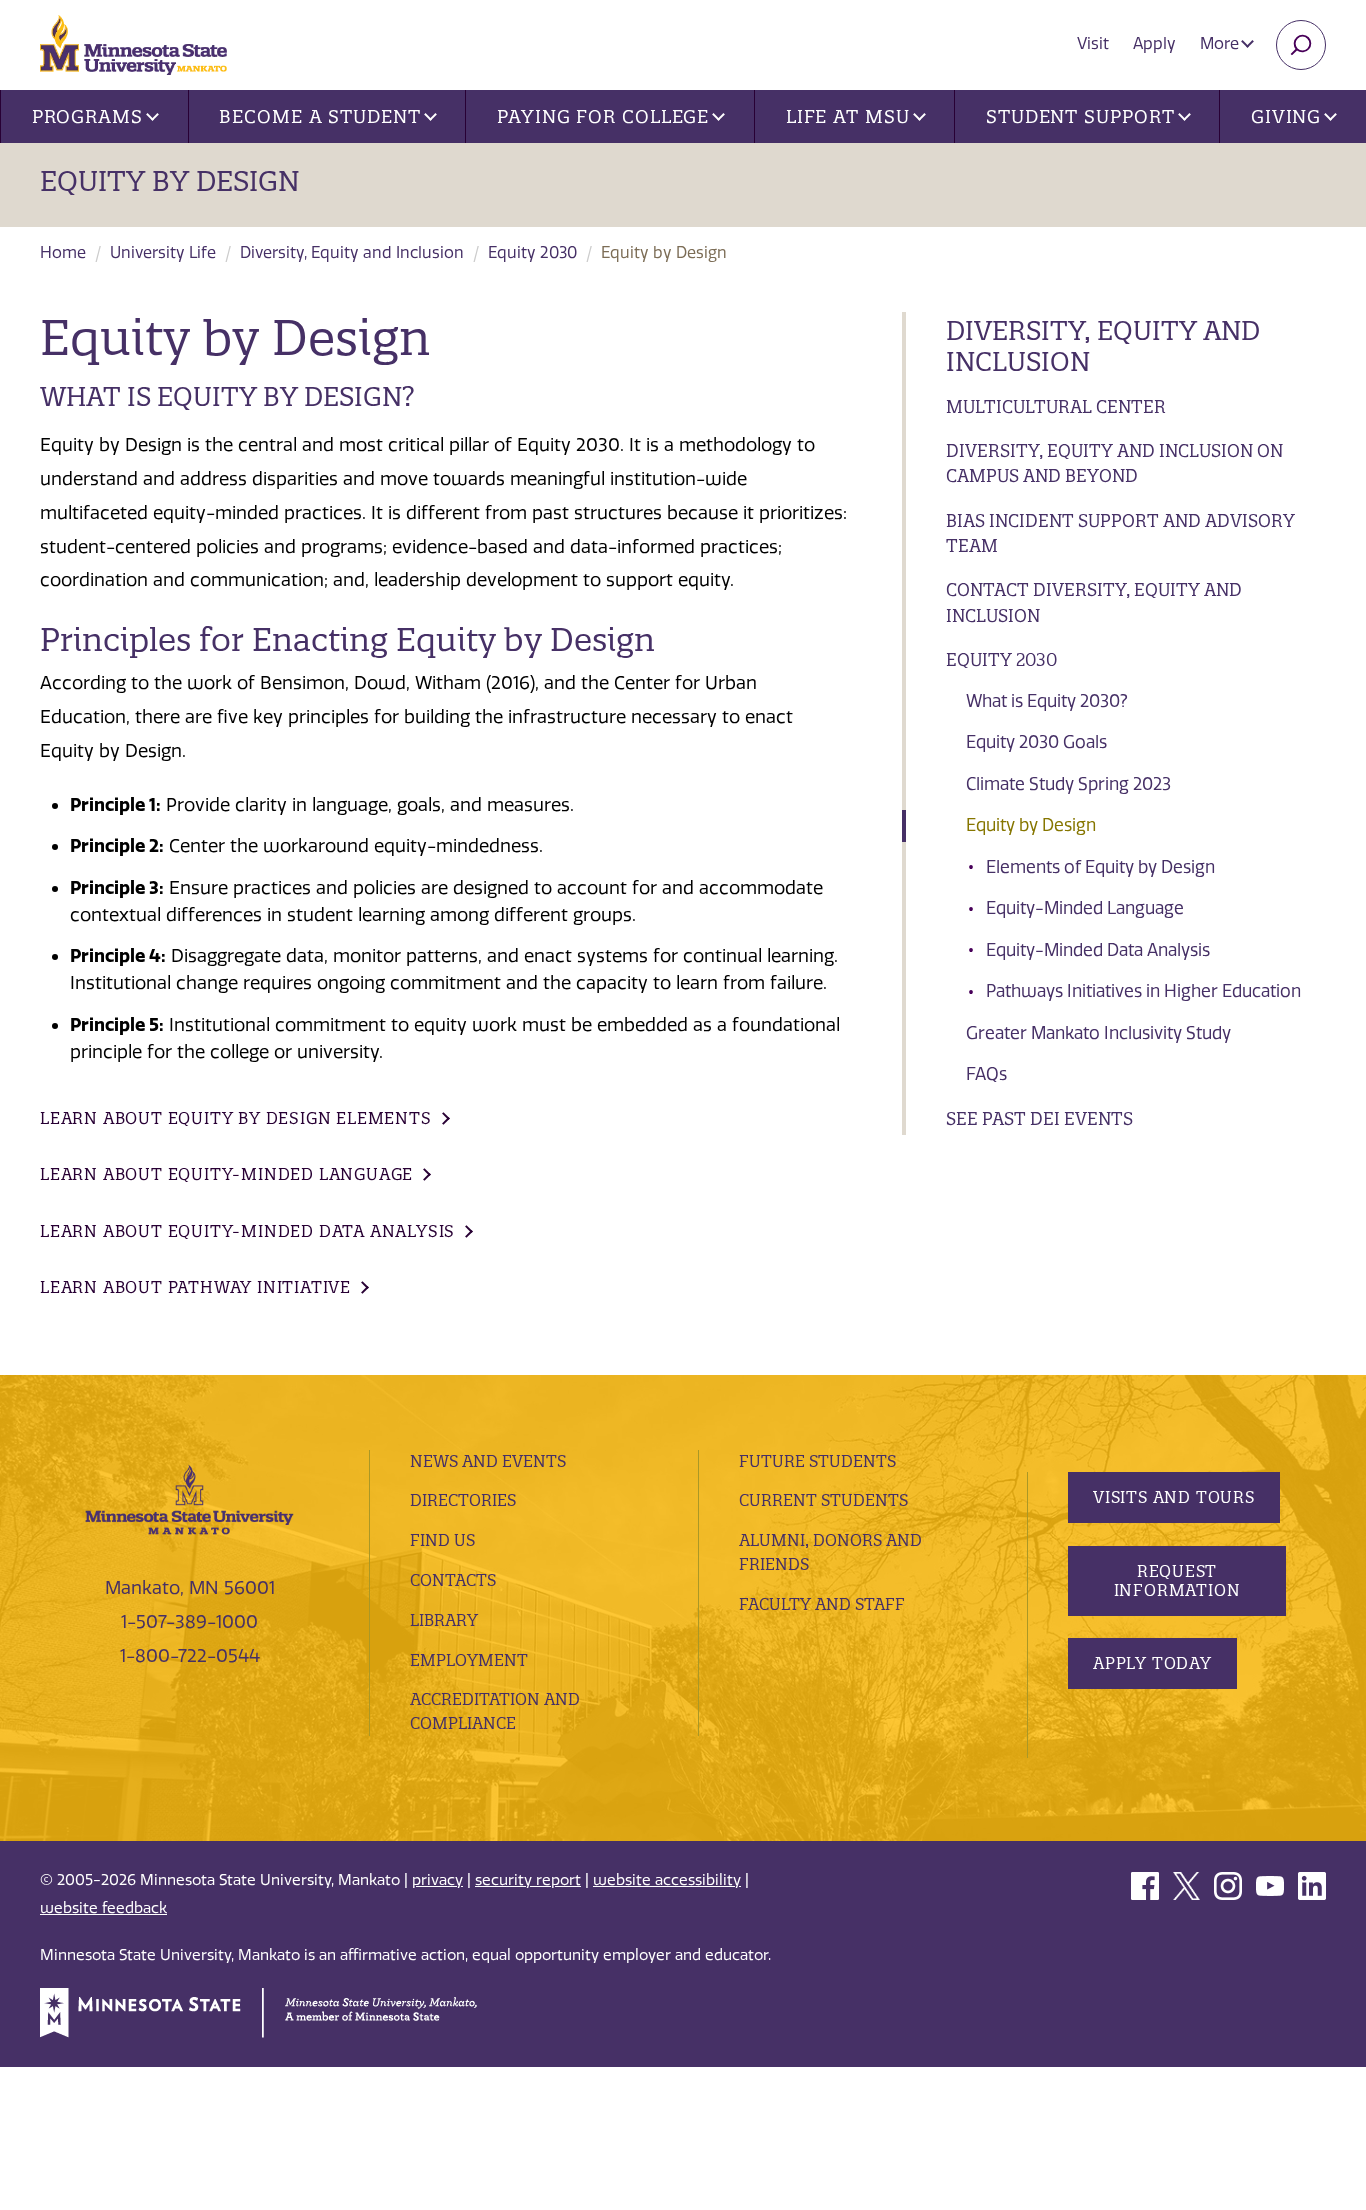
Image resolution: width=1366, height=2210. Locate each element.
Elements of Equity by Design (1100, 867)
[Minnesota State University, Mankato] (189, 1498)
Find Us (442, 1540)
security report (528, 1880)
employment (469, 1660)
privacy (437, 1880)
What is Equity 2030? (1047, 701)
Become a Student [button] (319, 116)
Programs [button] (87, 116)
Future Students (817, 1461)
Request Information (1177, 1580)
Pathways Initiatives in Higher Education (1143, 991)
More (1221, 43)
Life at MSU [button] (848, 116)
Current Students (823, 1500)
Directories (463, 1500)
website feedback (103, 1908)
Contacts (453, 1580)
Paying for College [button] (603, 116)
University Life (163, 252)
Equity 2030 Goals (1036, 742)
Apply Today (1152, 1663)
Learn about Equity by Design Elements (236, 1118)
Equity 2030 (532, 252)
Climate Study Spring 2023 (1068, 784)
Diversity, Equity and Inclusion (352, 252)
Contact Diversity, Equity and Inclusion (1094, 602)
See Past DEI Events (1039, 1118)
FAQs (986, 1074)
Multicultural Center (1056, 406)
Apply (1154, 43)
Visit (1093, 43)
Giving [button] (1286, 116)
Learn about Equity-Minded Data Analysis (247, 1231)
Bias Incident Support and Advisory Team (1120, 533)
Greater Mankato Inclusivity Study (1098, 1033)
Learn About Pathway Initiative (195, 1287)
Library (444, 1620)
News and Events (488, 1461)
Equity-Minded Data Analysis (1098, 950)
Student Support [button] (1080, 116)
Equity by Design (170, 181)
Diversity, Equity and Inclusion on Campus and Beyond (1114, 463)
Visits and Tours (1174, 1497)
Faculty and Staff (822, 1604)
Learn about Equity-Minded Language (226, 1174)
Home (63, 252)
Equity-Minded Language (1085, 908)
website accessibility (667, 1880)
